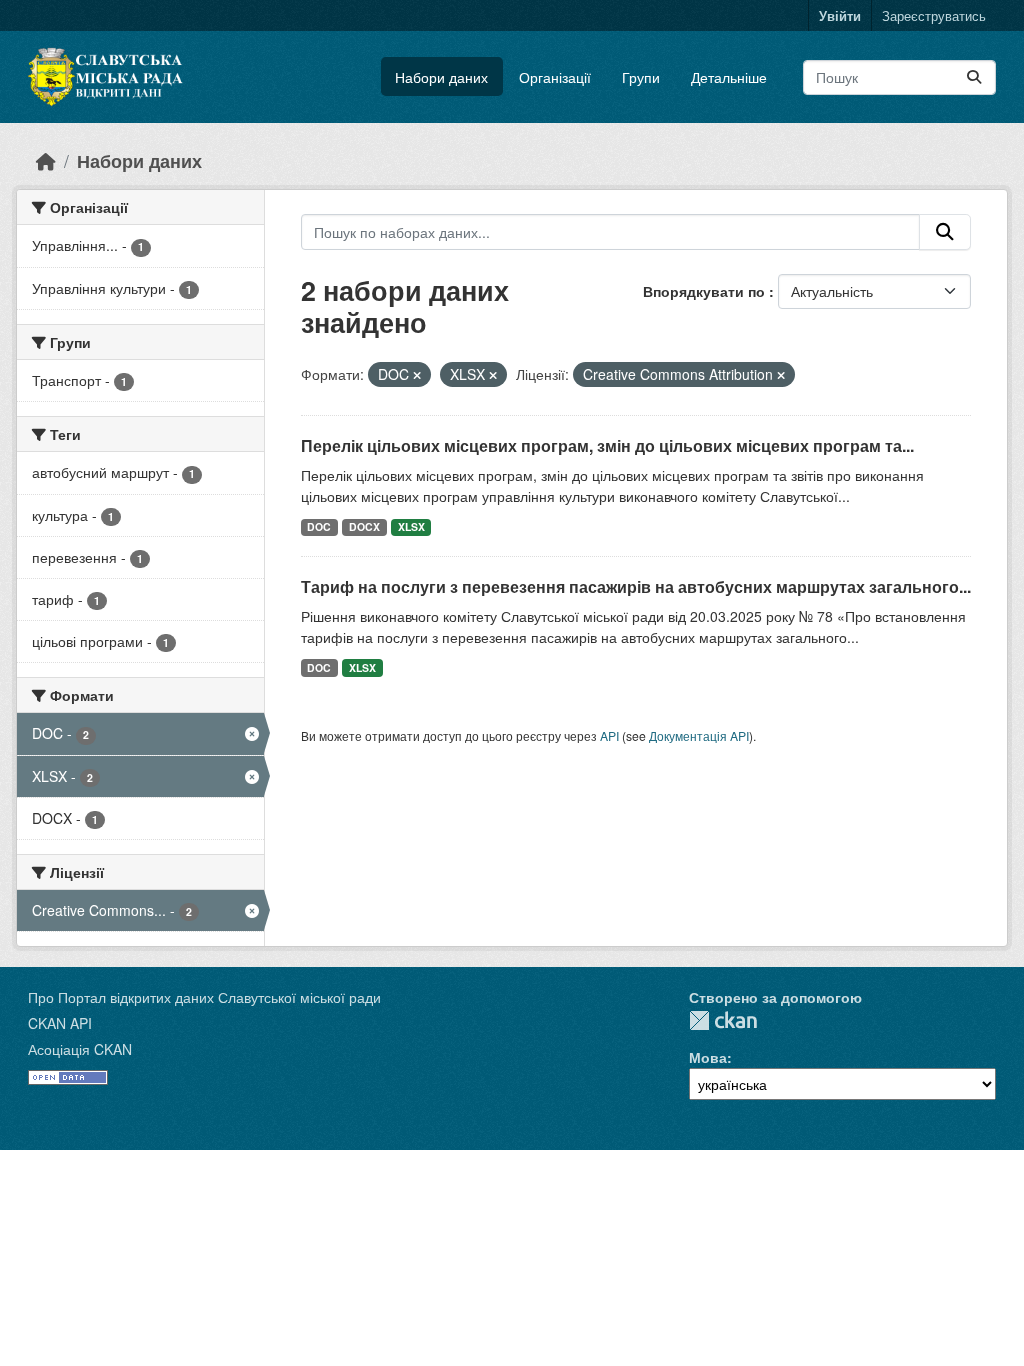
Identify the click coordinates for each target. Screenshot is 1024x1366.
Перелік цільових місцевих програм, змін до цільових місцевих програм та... (607, 445)
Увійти (840, 15)
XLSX (411, 526)
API (609, 735)
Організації (555, 77)
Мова (708, 1057)
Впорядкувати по (706, 291)
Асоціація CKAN (80, 1049)
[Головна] (46, 160)
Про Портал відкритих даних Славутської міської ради (204, 997)
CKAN (723, 1020)
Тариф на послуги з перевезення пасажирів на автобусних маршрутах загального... (636, 586)
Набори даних (441, 77)
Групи (641, 77)
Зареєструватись (934, 15)
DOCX (364, 526)
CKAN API (60, 1023)
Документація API (699, 735)
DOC (319, 526)
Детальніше (729, 77)
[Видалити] (417, 375)
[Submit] (974, 77)
